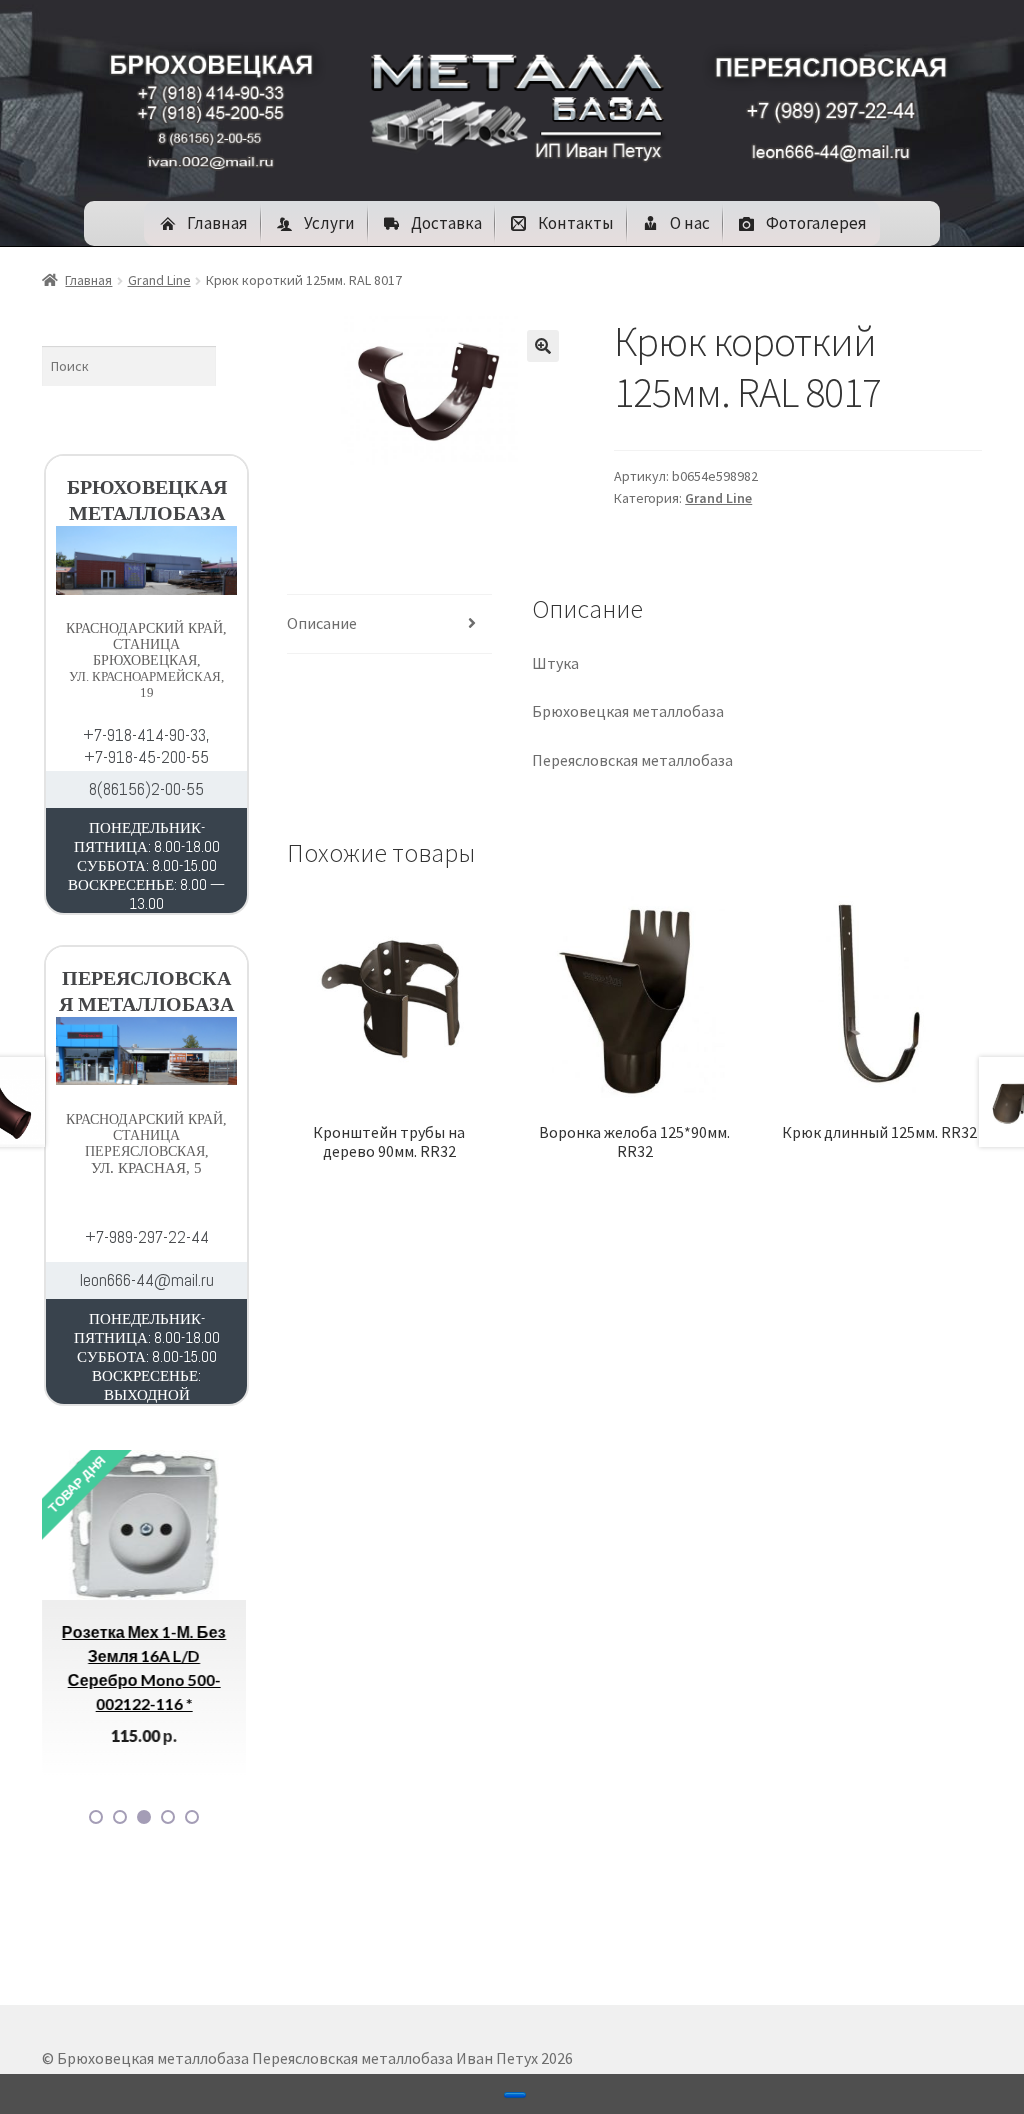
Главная (88, 280)
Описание (322, 623)
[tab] (389, 624)
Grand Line (159, 280)
